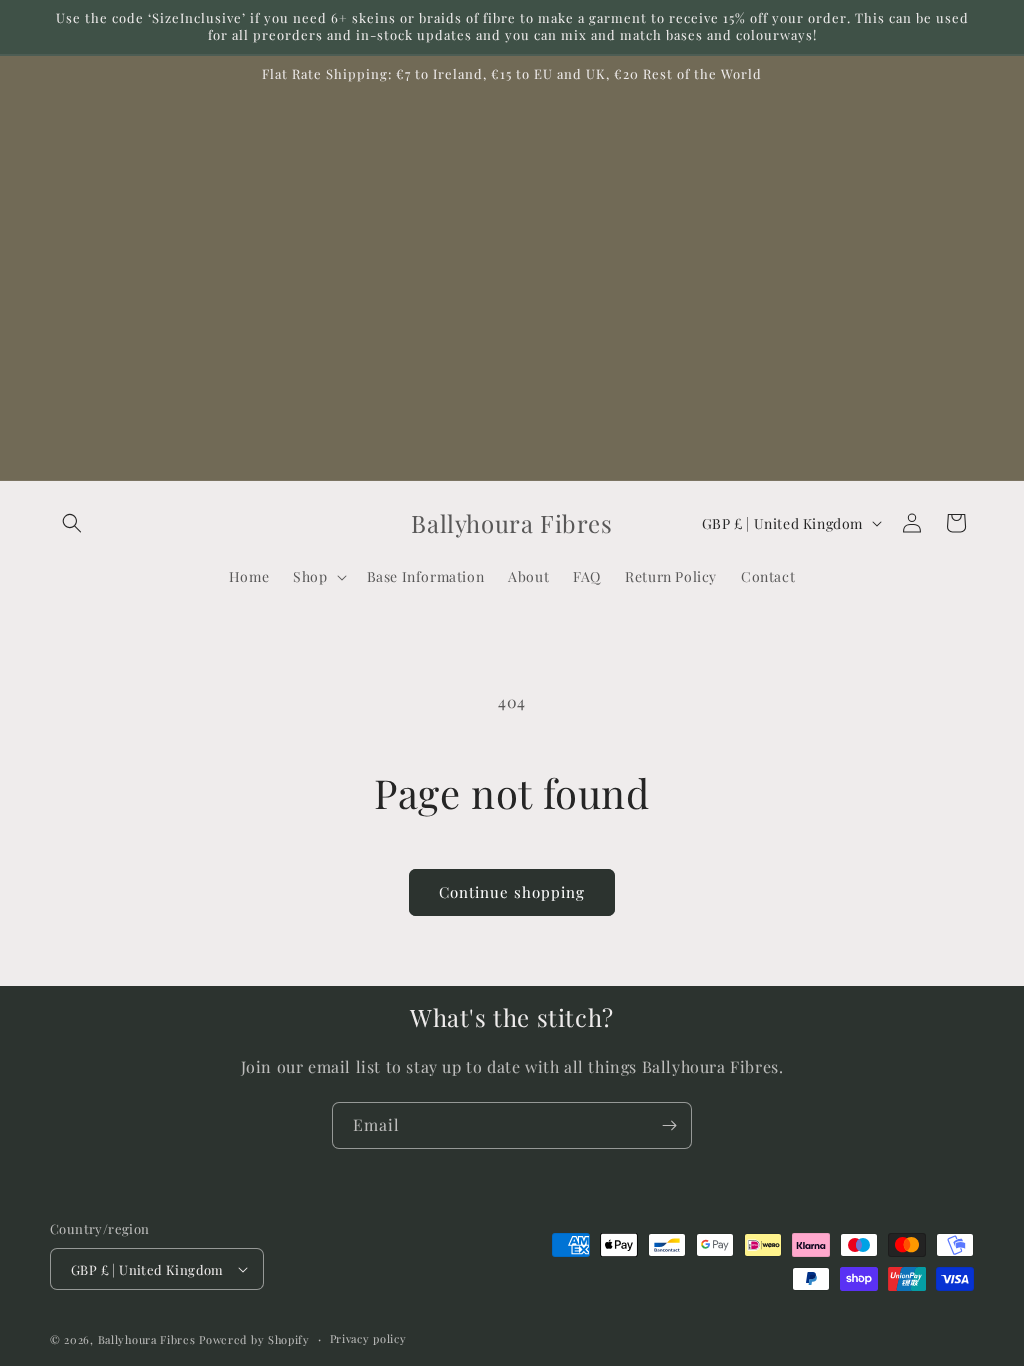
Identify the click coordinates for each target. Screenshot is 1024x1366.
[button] (72, 523)
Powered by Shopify (254, 1339)
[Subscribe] (669, 1125)
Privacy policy (368, 1338)
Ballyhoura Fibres (147, 1339)
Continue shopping (512, 892)
